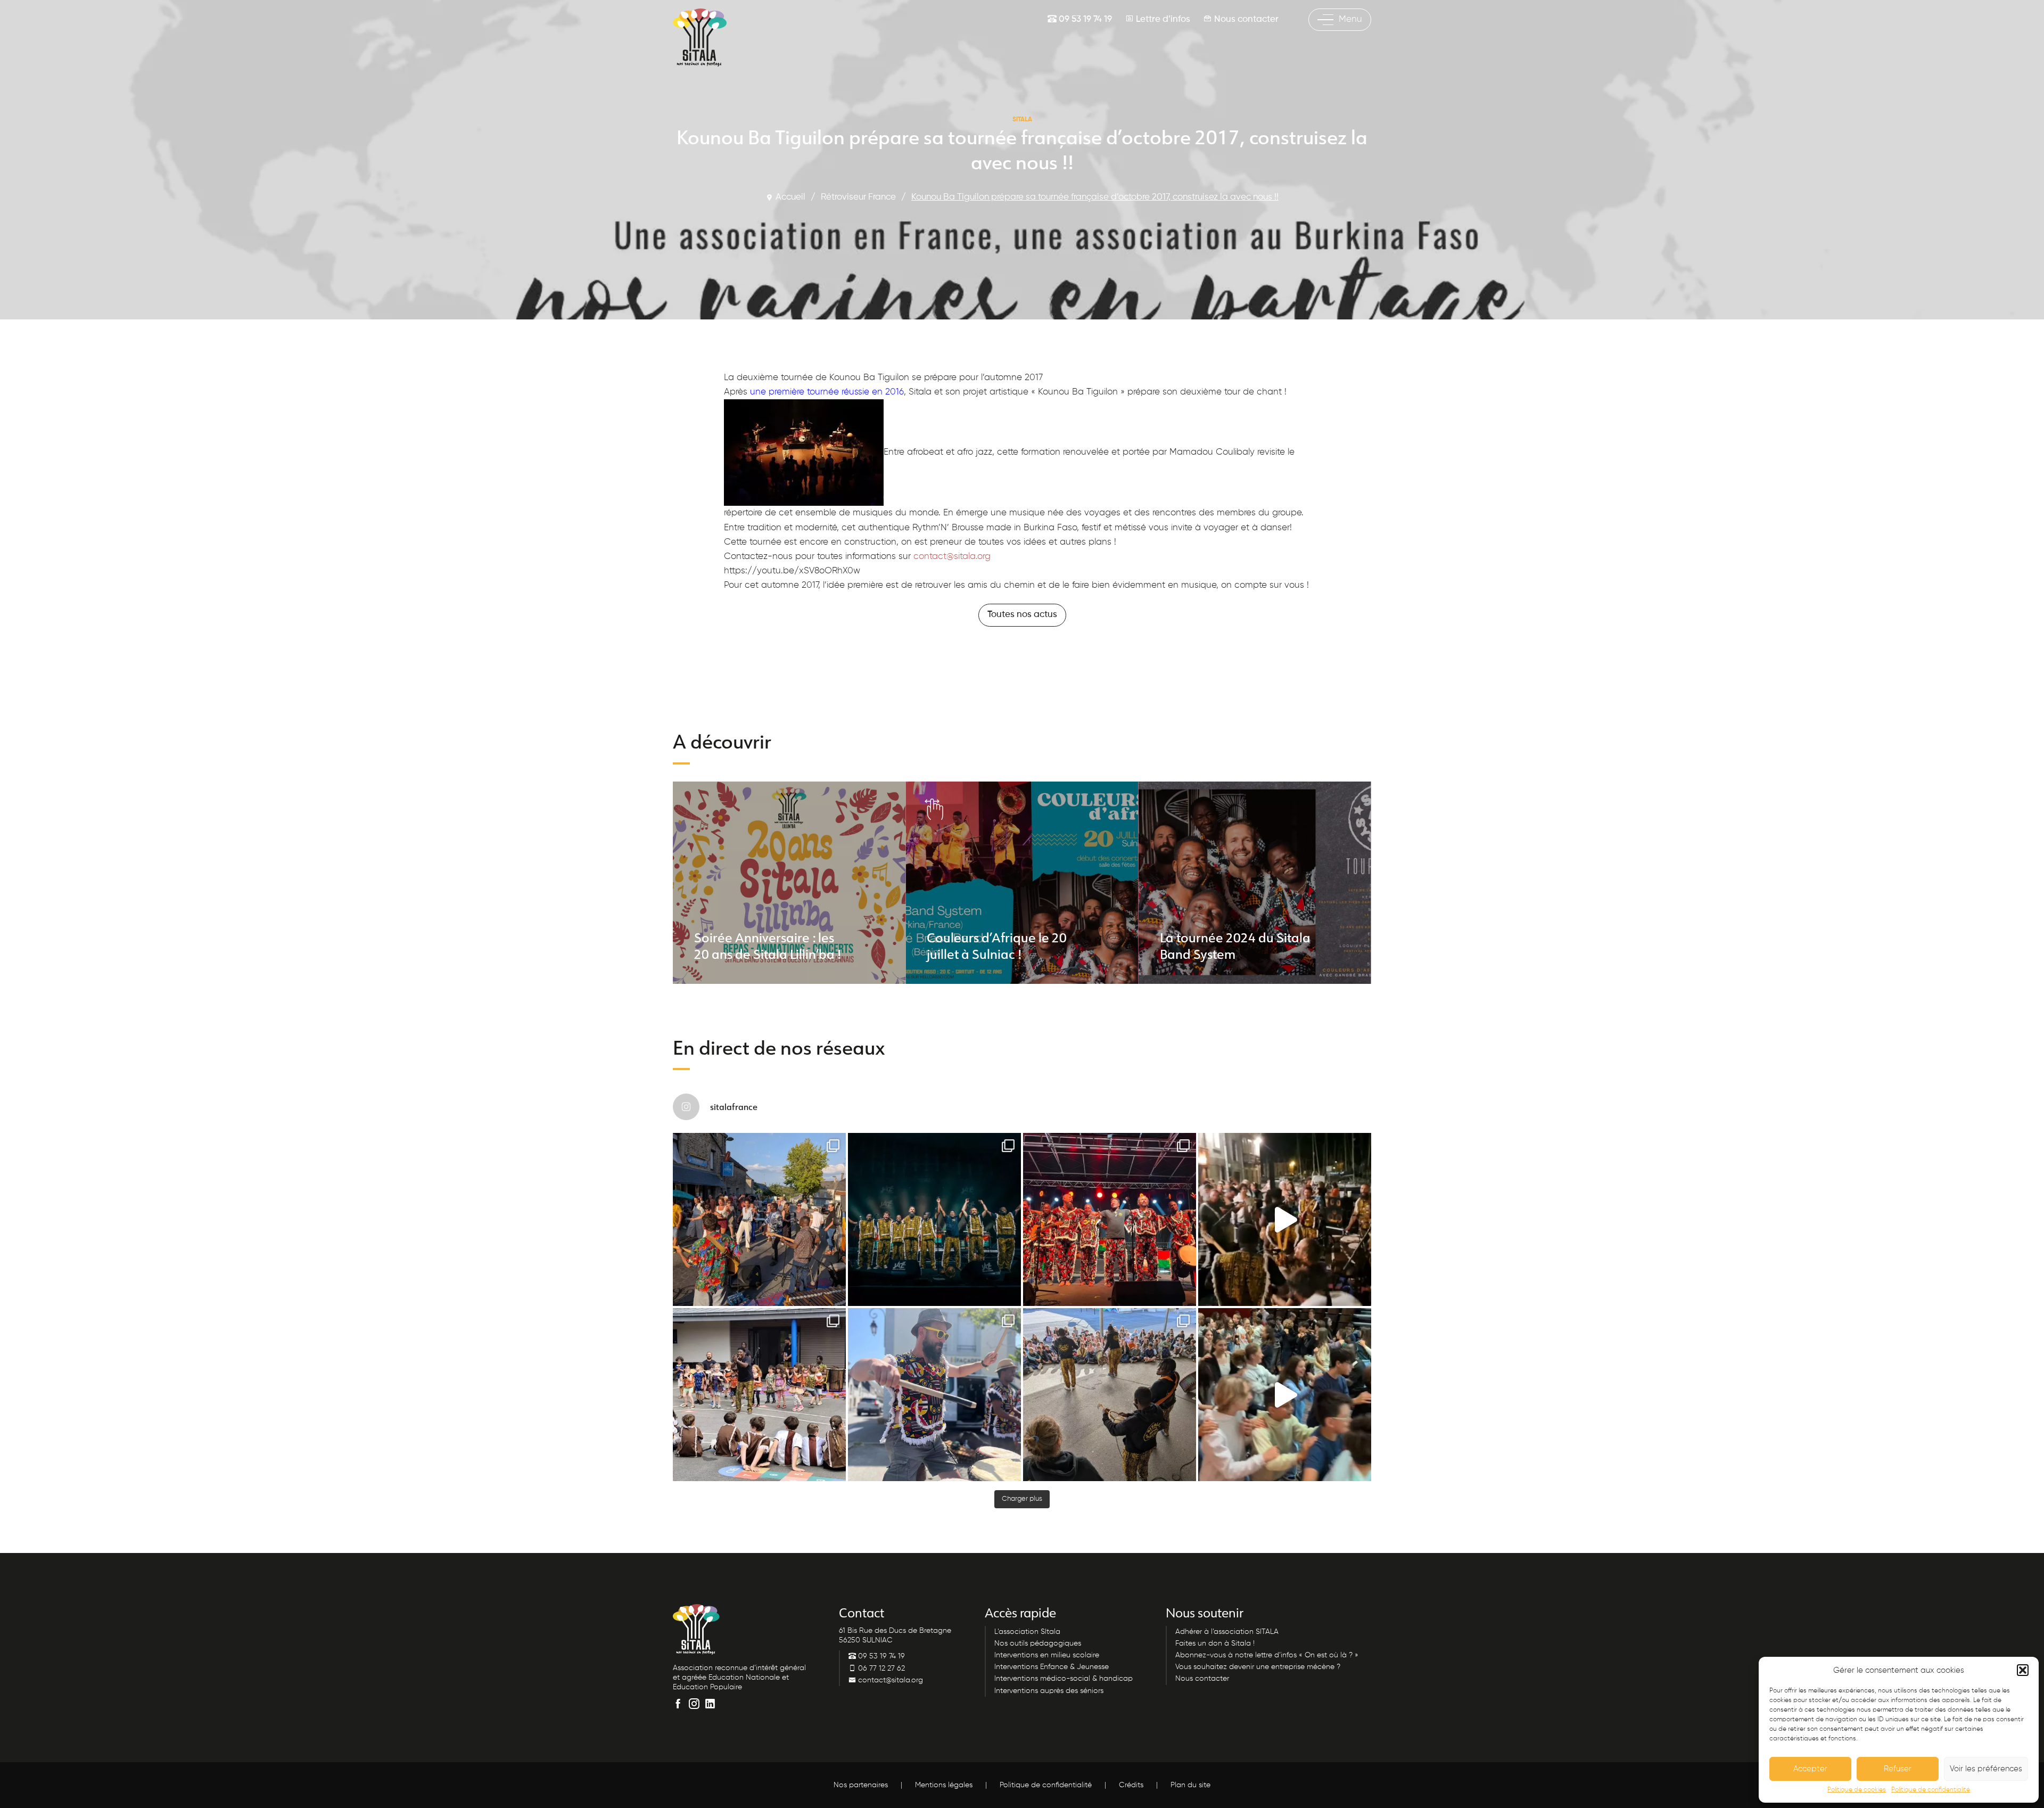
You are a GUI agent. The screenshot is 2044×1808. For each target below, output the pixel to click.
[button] (2023, 1670)
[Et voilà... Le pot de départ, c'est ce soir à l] (934, 1219)
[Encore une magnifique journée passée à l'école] (759, 1395)
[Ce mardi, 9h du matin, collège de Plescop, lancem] (1285, 1395)
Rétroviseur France (858, 197)
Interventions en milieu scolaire (1047, 1655)
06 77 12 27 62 (880, 1669)
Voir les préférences (1986, 1769)
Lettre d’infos (1162, 19)
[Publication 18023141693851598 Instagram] (1285, 1219)
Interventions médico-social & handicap (1064, 1679)
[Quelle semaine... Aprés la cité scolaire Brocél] (1110, 1395)
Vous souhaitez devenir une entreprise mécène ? (1258, 1667)
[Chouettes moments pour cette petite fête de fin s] (759, 1219)
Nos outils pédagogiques (1038, 1643)
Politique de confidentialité (1931, 1790)
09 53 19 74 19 (1084, 19)
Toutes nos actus (1022, 615)
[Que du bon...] (1110, 1219)
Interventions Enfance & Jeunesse (1052, 1667)
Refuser (1898, 1769)
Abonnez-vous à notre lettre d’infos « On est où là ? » (1267, 1655)
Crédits (1131, 1785)
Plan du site (1190, 1785)
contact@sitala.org (952, 557)
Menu (1350, 19)
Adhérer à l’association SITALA (1227, 1632)
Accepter (1810, 1769)
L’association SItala (1027, 1632)
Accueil (790, 197)
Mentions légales (944, 1785)
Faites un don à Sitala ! (1215, 1643)
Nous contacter (1245, 19)
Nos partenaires (861, 1785)
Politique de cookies (1857, 1790)
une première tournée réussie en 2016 (827, 392)
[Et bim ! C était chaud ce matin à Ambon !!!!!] (934, 1395)
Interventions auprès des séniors (1049, 1691)
